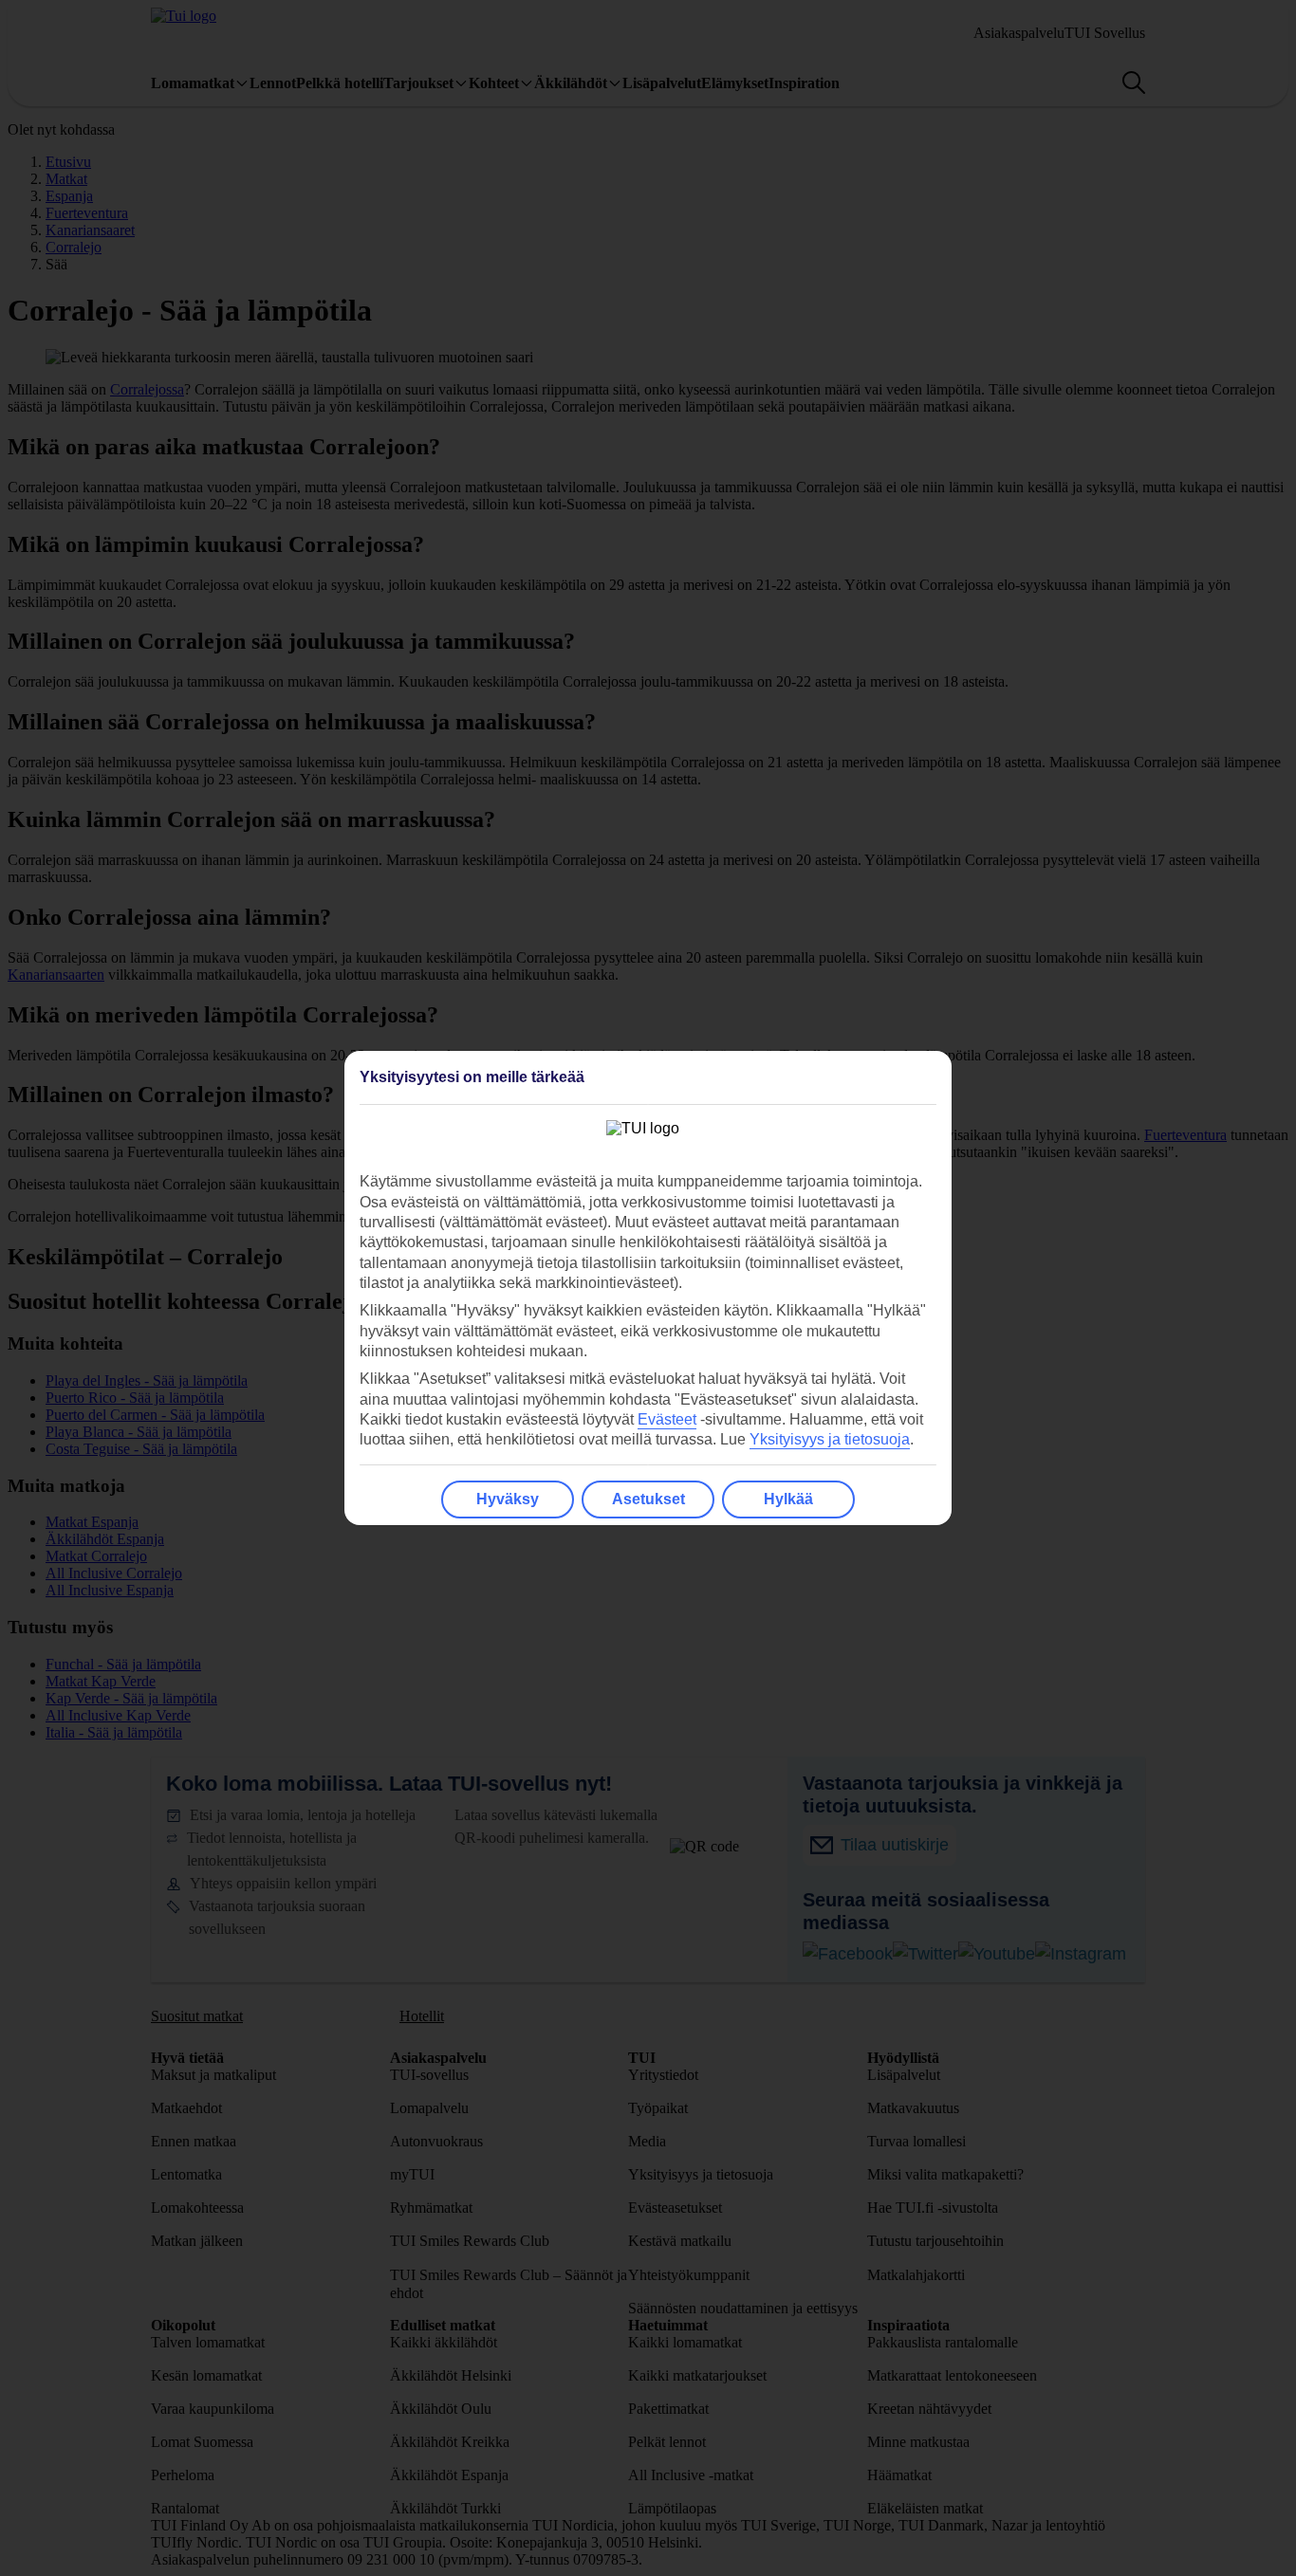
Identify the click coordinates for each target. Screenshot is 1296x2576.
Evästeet (667, 1419)
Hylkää (788, 1499)
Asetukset (648, 1499)
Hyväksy (508, 1499)
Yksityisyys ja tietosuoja (830, 1439)
